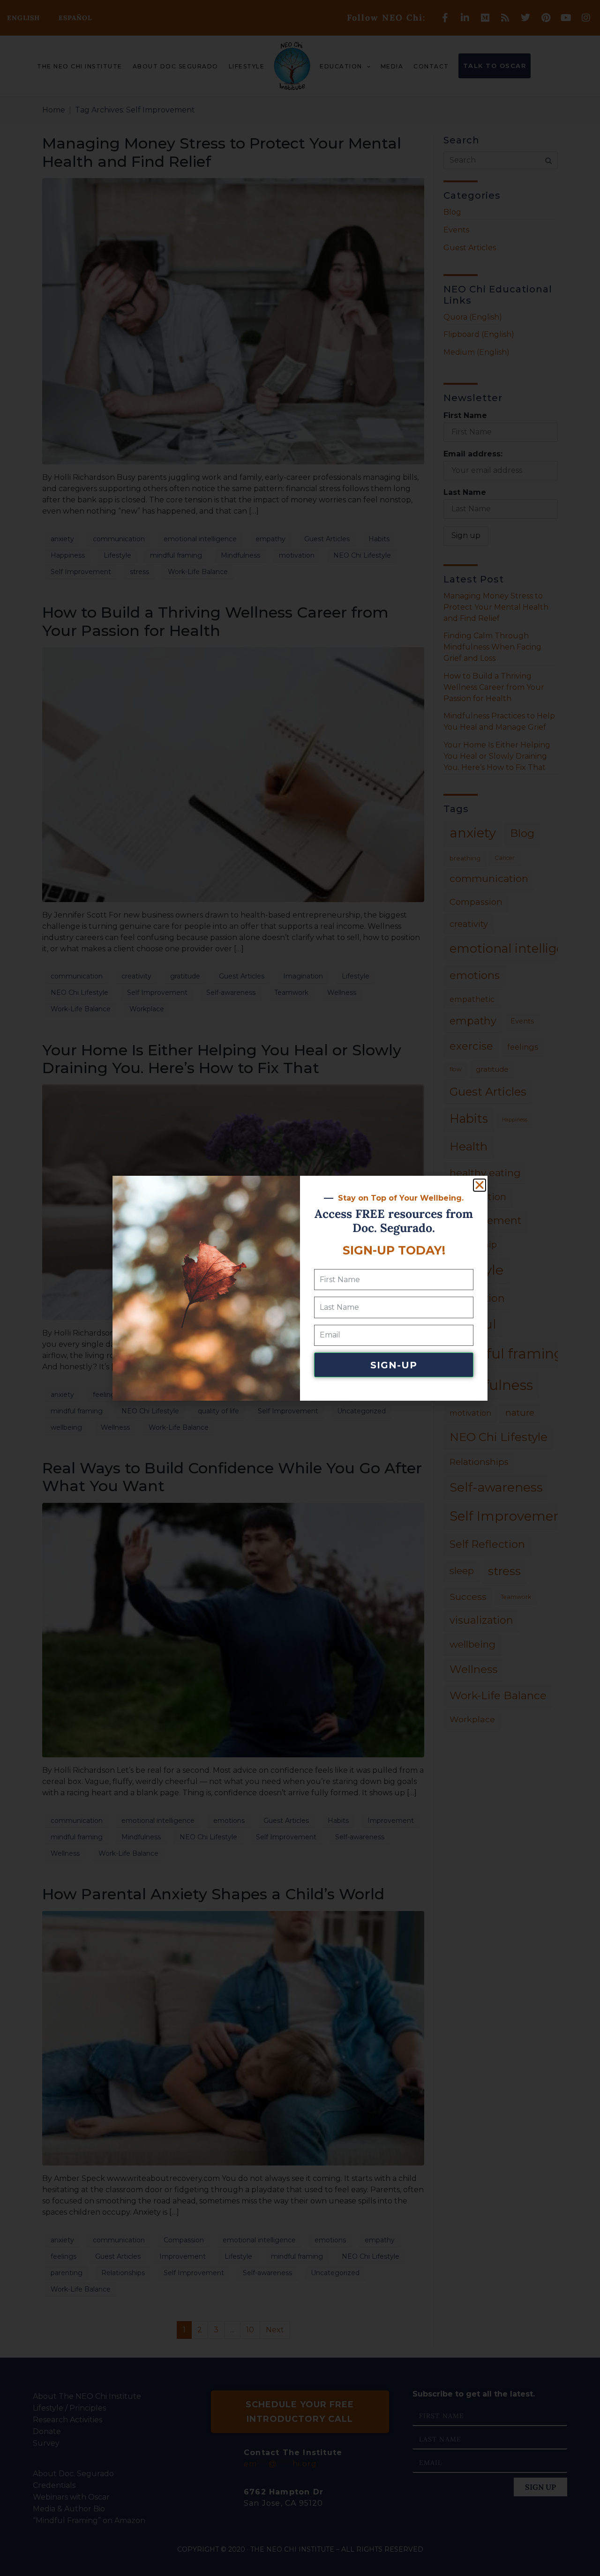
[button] (480, 1185)
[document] (300, 1288)
